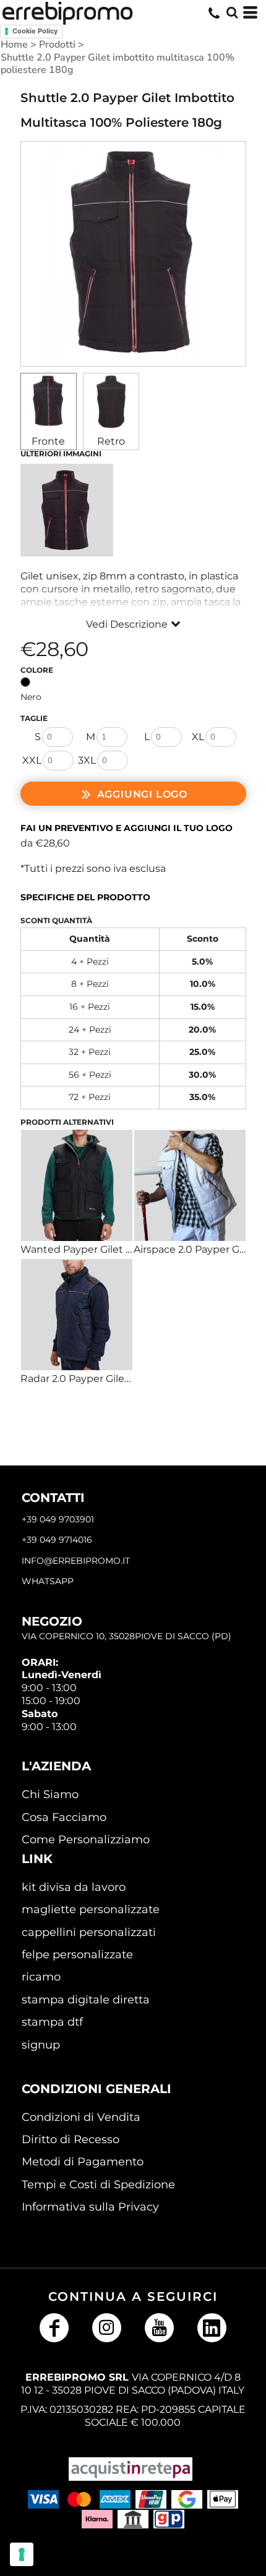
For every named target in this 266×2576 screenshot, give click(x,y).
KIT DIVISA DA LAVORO (74, 1887)
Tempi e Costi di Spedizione (98, 2185)
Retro (111, 441)
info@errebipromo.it (76, 1561)
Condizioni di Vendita (81, 2117)
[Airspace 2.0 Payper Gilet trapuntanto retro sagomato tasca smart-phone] (190, 1185)
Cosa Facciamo (64, 1817)
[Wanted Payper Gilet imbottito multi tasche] (77, 1185)
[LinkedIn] (212, 2328)
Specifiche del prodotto (85, 897)
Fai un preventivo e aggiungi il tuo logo (127, 828)
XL (198, 737)
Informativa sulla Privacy (90, 2207)
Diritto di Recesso (71, 2139)
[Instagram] (107, 2328)
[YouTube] (159, 2328)
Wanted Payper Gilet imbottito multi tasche (129, 1249)
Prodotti (57, 45)
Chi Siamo (50, 1794)
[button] (232, 12)
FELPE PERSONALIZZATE (77, 1955)
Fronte (48, 441)
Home (14, 45)
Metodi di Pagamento (83, 2162)
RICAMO (41, 1977)
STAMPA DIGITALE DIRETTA (86, 2000)
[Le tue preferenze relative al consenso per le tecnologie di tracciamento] (22, 2554)
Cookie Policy (35, 31)
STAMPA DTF (52, 2022)
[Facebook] (54, 2328)
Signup (41, 2045)
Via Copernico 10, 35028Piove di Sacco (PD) (127, 1636)
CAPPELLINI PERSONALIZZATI (89, 1932)
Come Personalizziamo (86, 1840)
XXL (32, 760)
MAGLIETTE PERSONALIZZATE (91, 1909)
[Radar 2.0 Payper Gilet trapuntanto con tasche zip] (77, 1315)
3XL (87, 760)
